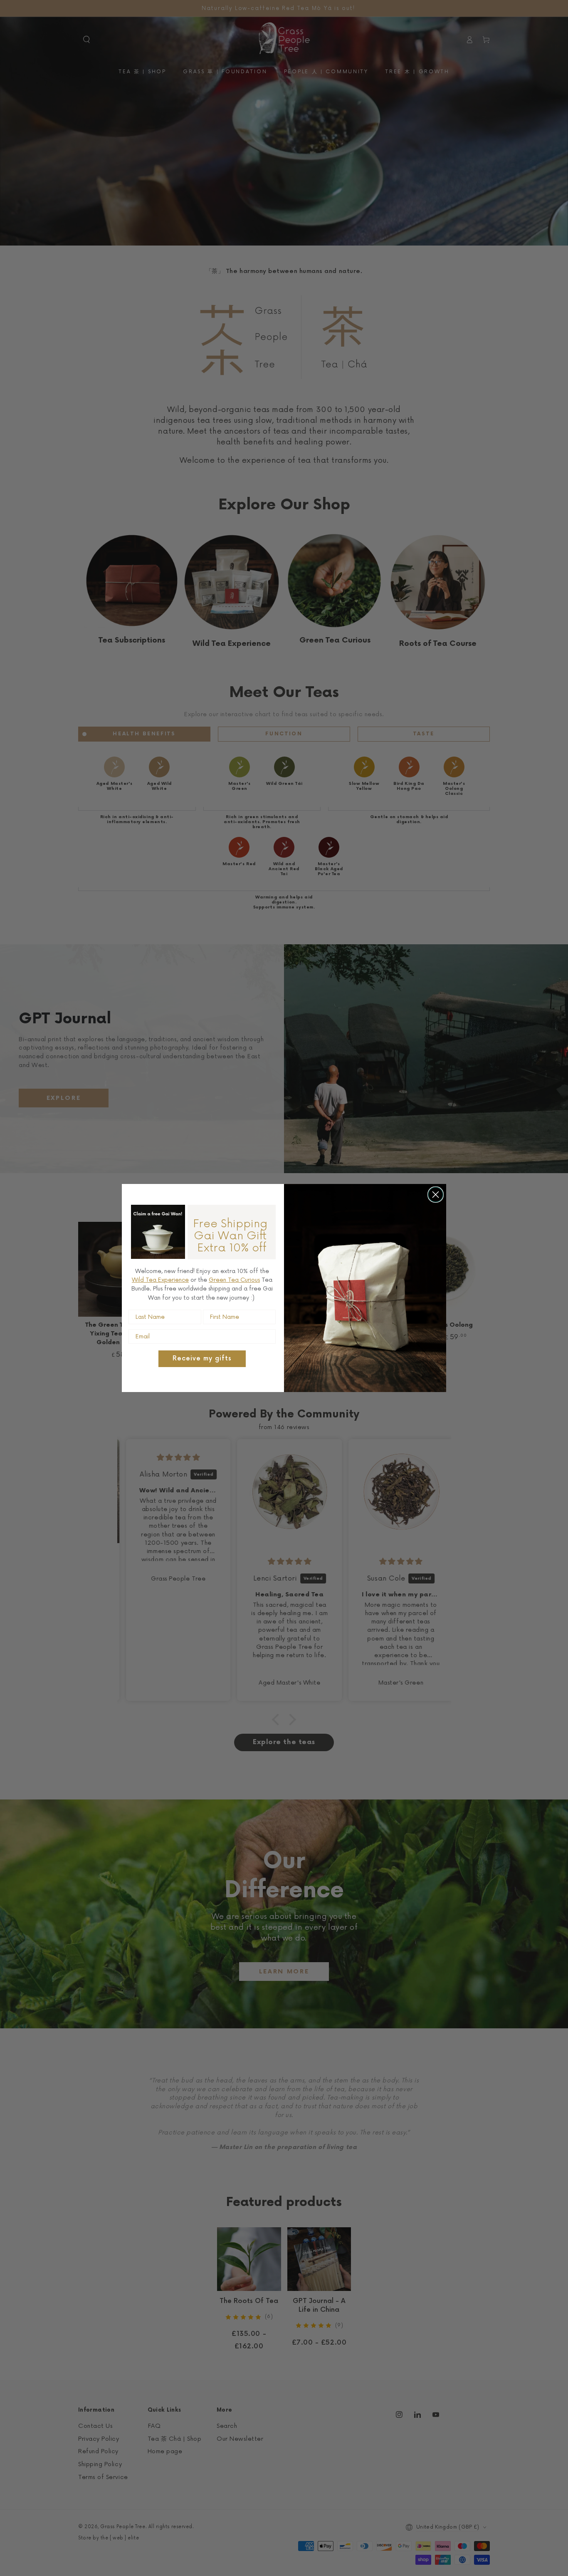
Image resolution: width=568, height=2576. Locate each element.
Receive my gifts (202, 1359)
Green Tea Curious (234, 1280)
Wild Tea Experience (160, 1280)
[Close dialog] (436, 1195)
